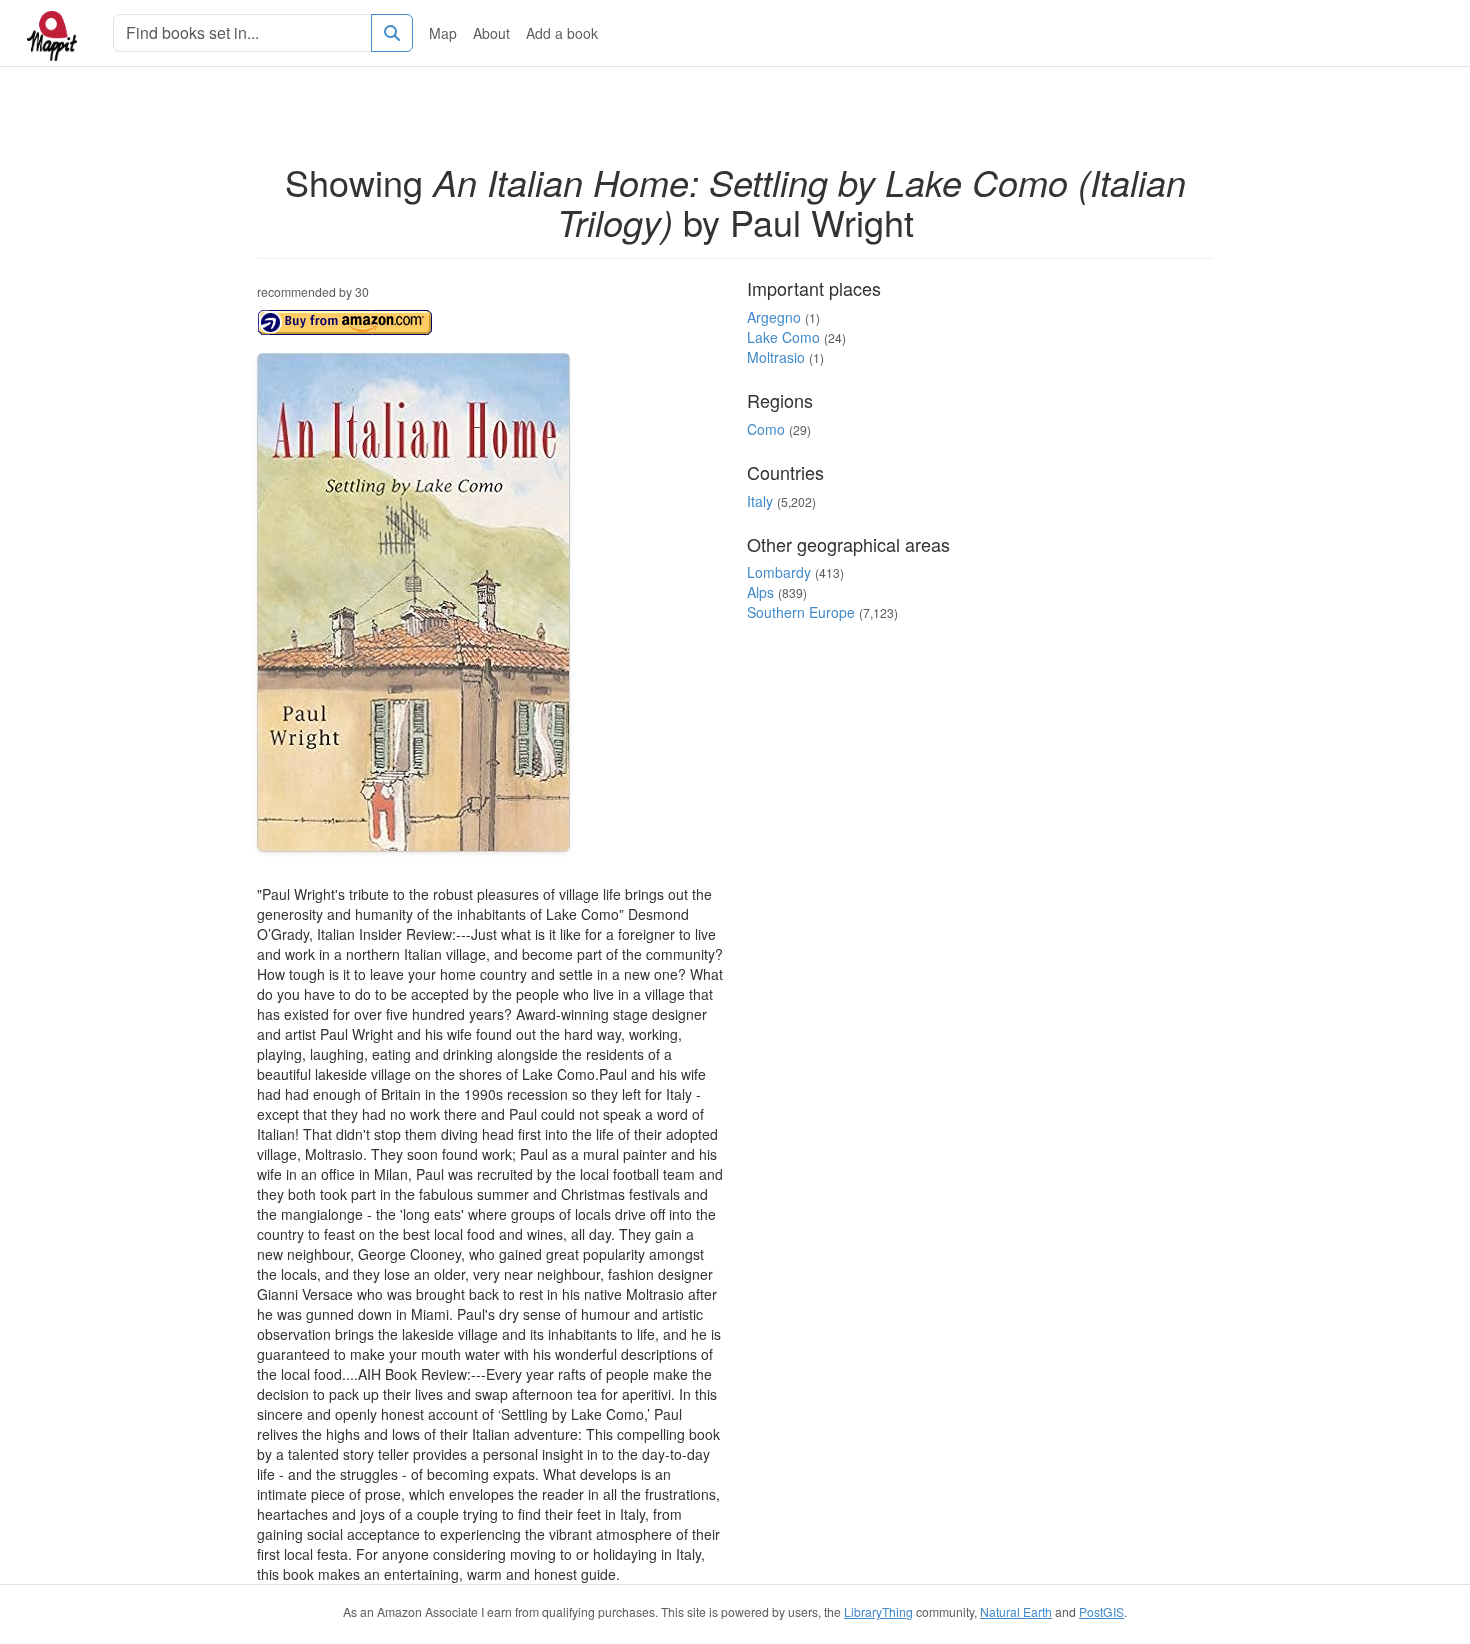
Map (443, 33)
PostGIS (1101, 1611)
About (491, 33)
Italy (760, 501)
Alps (760, 592)
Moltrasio (776, 357)
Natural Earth (1016, 1611)
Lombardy (779, 572)
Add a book (562, 33)
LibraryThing (878, 1611)
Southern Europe (801, 612)
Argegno (774, 317)
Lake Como (783, 337)
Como (766, 429)
